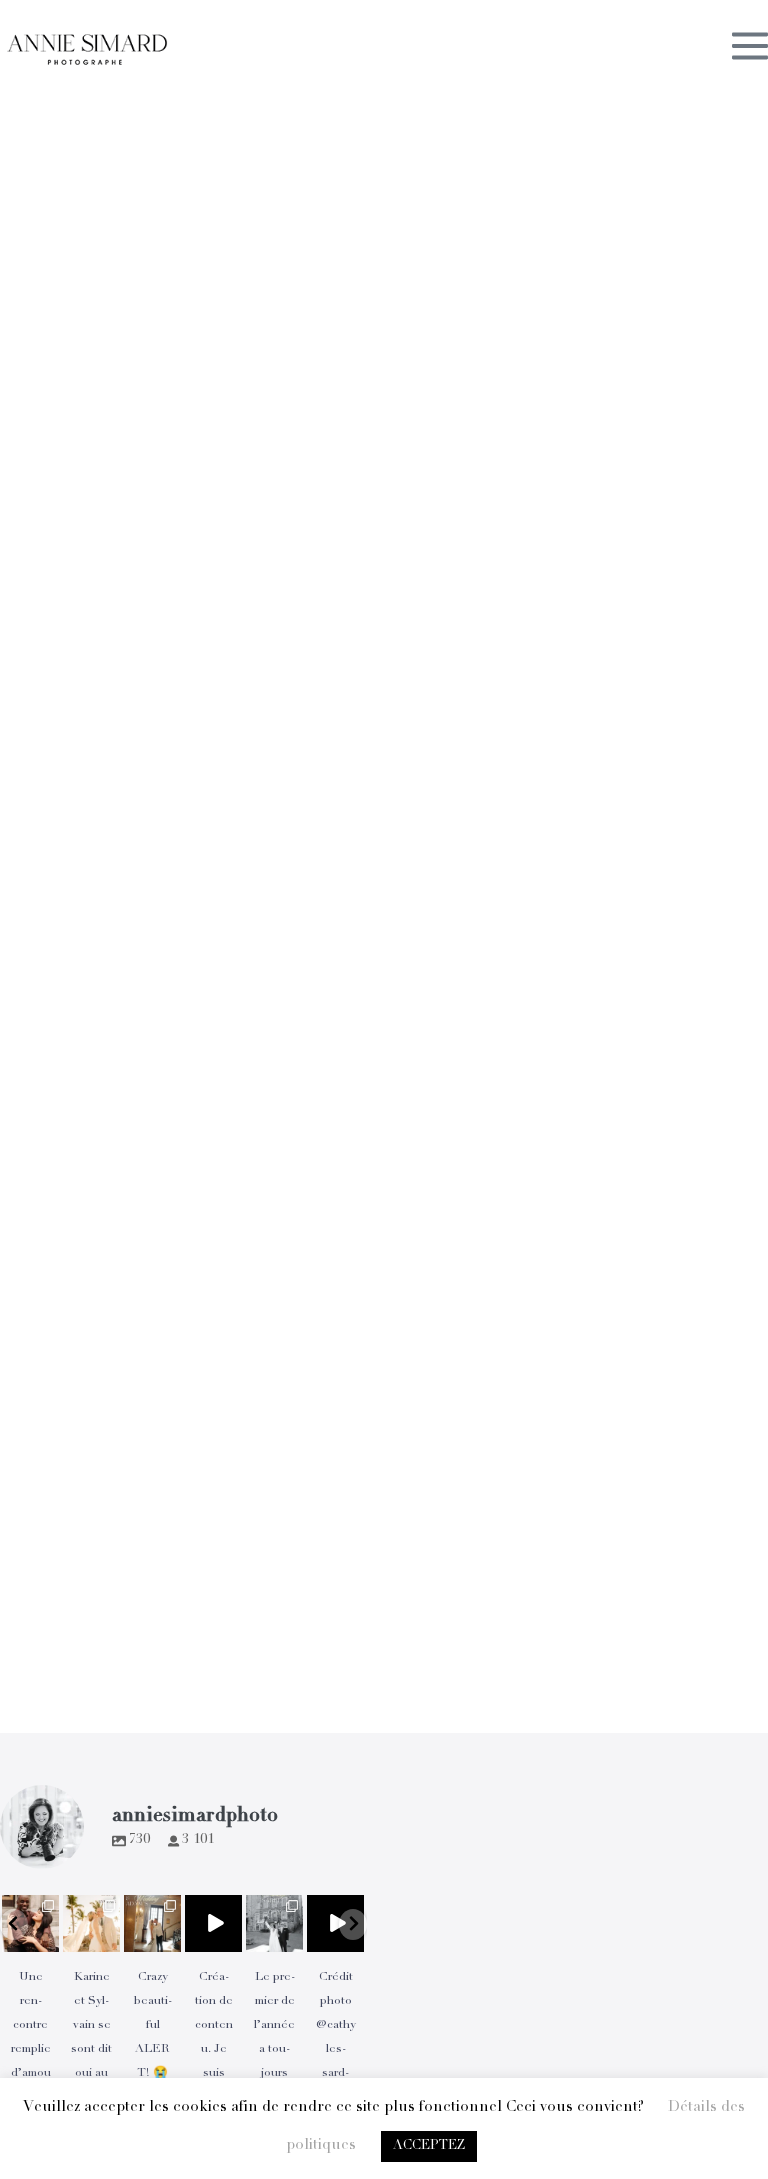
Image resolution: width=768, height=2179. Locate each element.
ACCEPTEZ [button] (429, 2146)
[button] (14, 1924)
